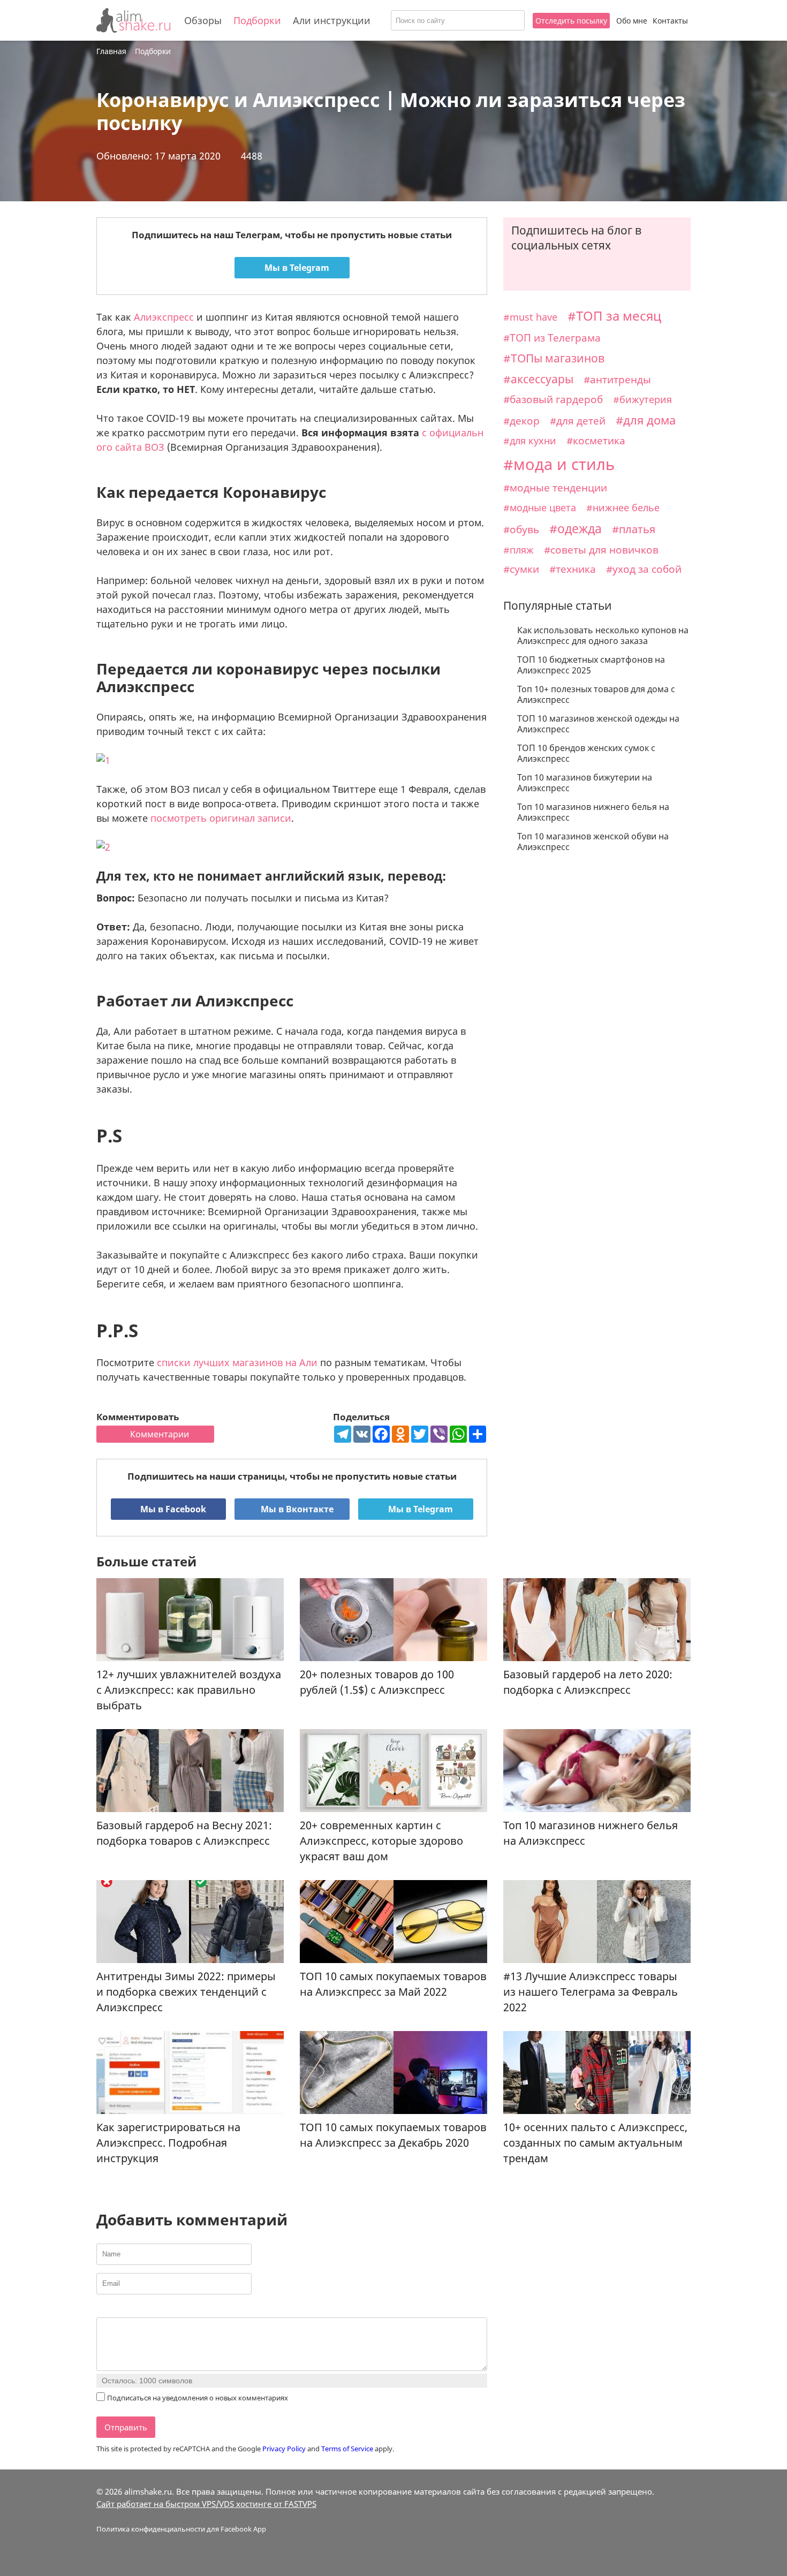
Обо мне (632, 21)
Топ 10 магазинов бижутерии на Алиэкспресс (585, 783)
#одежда (576, 528)
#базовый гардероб (553, 399)
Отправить (126, 2427)
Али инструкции (332, 20)
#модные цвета (540, 507)
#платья (634, 529)
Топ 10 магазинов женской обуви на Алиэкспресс (593, 842)
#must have (530, 317)
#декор (521, 421)
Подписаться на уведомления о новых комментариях (198, 2398)
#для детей (578, 421)
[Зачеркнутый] (143, 2309)
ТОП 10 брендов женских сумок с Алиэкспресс (586, 753)
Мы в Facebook (172, 1509)
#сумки (521, 569)
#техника (573, 569)
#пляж (519, 550)
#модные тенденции (555, 487)
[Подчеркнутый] (129, 2309)
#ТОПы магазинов (554, 358)
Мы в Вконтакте (296, 1509)
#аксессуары (538, 379)
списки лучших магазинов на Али (237, 1362)
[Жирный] (103, 2309)
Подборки (257, 20)
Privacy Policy (284, 2449)
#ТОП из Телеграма (552, 338)
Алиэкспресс (164, 317)
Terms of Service (347, 2449)
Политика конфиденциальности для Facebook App (181, 2529)
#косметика (596, 441)
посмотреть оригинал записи (221, 818)
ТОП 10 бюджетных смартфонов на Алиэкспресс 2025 (591, 665)
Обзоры (203, 20)
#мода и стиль (559, 464)
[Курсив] (116, 2309)
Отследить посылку (571, 21)
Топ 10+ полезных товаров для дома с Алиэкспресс (596, 694)
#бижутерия (642, 399)
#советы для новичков (601, 550)
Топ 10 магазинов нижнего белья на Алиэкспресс (593, 812)
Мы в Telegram (296, 268)
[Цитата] (156, 2309)
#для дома (646, 420)
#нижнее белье (623, 507)
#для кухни (530, 441)
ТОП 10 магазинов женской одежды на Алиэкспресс (598, 724)
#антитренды (617, 380)
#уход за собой (644, 569)
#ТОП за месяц (614, 316)
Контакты (670, 21)
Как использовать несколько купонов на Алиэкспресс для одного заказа (603, 635)
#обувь (521, 529)
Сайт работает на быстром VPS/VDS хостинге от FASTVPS (206, 2504)
